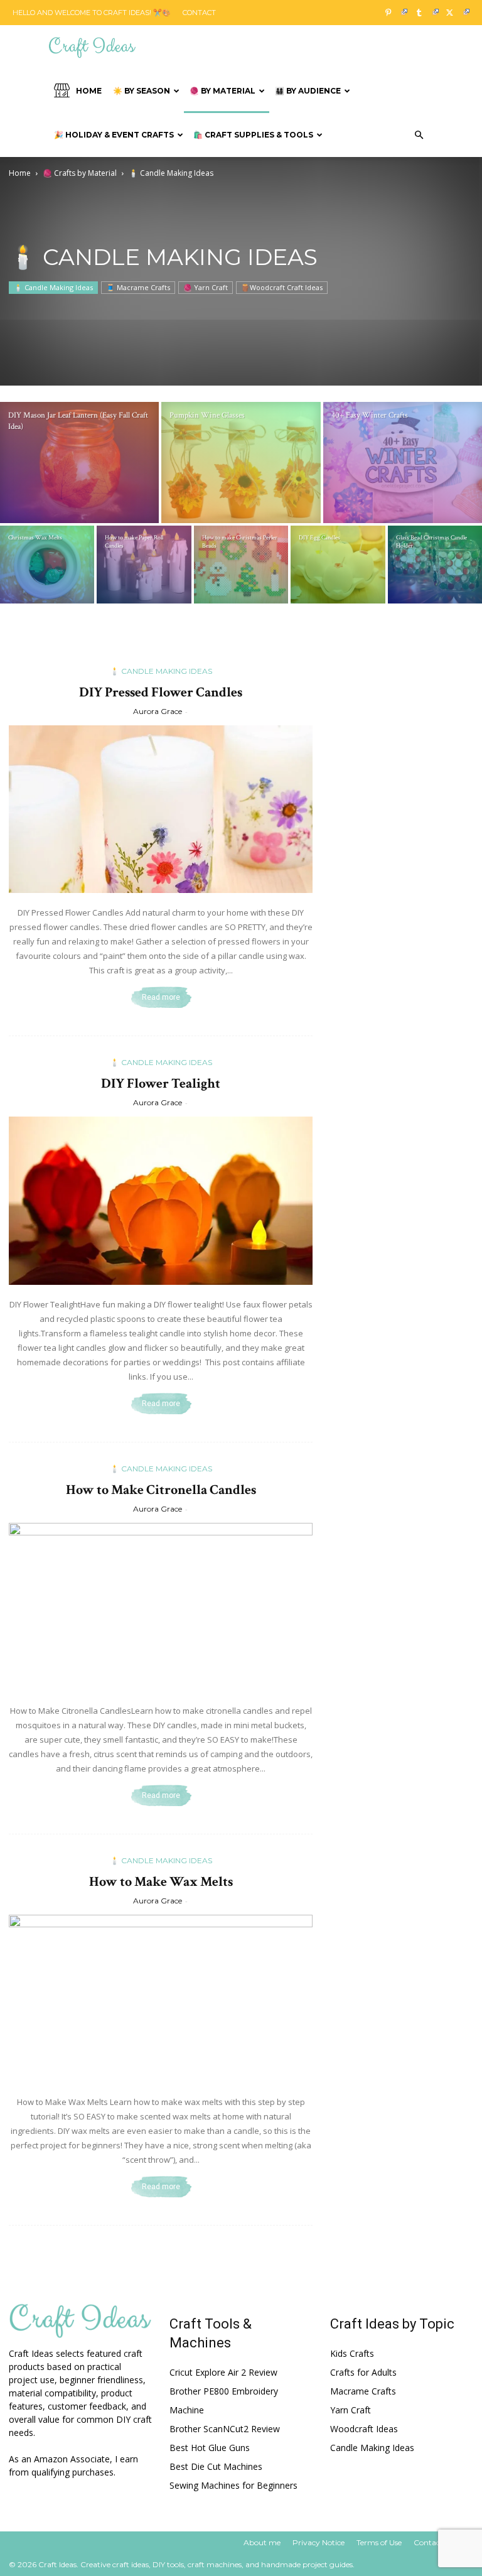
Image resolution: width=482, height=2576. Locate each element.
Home (89, 91)
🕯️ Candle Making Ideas (53, 287)
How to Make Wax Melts (161, 1882)
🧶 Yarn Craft (206, 287)
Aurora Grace (158, 711)
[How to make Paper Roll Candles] (144, 565)
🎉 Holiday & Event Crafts (114, 135)
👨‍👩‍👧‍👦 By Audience (308, 91)
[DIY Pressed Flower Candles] (161, 809)
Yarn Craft (351, 2410)
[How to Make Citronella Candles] (161, 1607)
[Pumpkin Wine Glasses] (241, 463)
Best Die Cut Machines (216, 2466)
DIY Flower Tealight (161, 1084)
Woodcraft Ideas (364, 2429)
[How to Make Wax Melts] (161, 1999)
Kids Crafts (352, 2353)
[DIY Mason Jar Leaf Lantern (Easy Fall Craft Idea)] (79, 463)
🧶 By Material (222, 91)
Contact (199, 13)
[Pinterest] (393, 13)
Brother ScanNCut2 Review (225, 2429)
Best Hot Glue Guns (210, 2448)
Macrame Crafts (363, 2391)
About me (262, 2542)
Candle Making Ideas (372, 2448)
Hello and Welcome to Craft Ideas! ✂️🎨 (92, 13)
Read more (161, 997)
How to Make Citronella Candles (161, 1490)
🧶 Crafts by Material (80, 173)
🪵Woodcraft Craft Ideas (282, 287)
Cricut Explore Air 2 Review (223, 2372)
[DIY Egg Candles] (338, 565)
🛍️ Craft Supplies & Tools (253, 135)
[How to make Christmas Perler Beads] (241, 565)
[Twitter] (455, 13)
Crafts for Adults (363, 2372)
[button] (419, 135)
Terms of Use (379, 2542)
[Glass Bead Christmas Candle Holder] (435, 565)
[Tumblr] (424, 13)
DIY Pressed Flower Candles (161, 692)
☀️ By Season (142, 91)
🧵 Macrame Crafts (138, 287)
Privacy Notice (319, 2542)
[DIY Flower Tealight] (161, 1201)
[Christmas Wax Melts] (47, 565)
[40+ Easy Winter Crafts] (403, 463)
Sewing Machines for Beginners (233, 2485)
